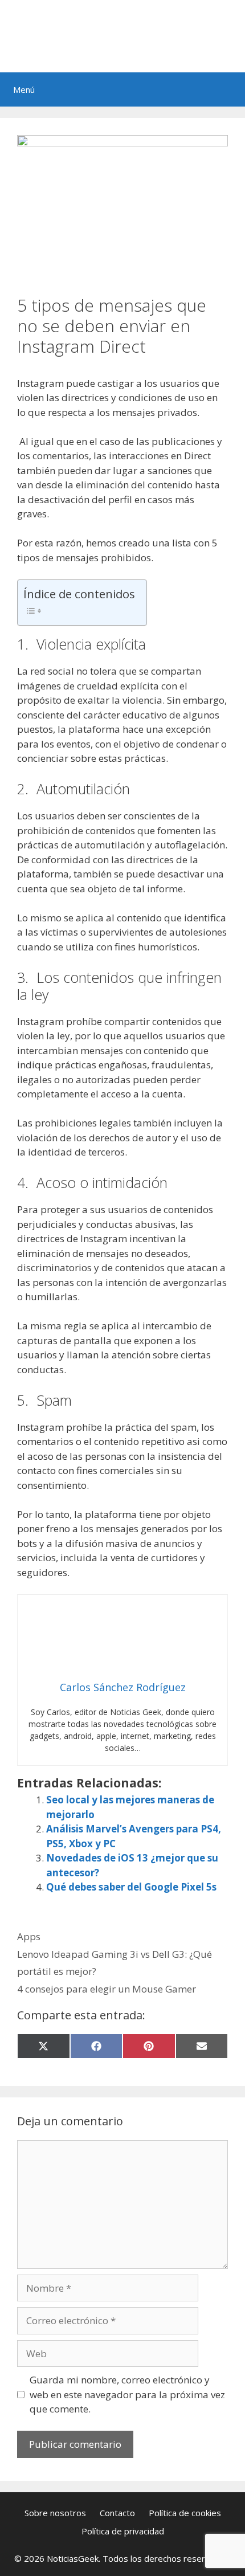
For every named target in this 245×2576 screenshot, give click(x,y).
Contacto (117, 2513)
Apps (29, 1936)
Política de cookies (185, 2513)
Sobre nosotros (55, 2513)
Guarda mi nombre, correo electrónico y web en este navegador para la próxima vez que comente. (127, 2394)
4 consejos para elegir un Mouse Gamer (107, 1989)
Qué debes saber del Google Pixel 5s (131, 1887)
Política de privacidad (123, 2531)
